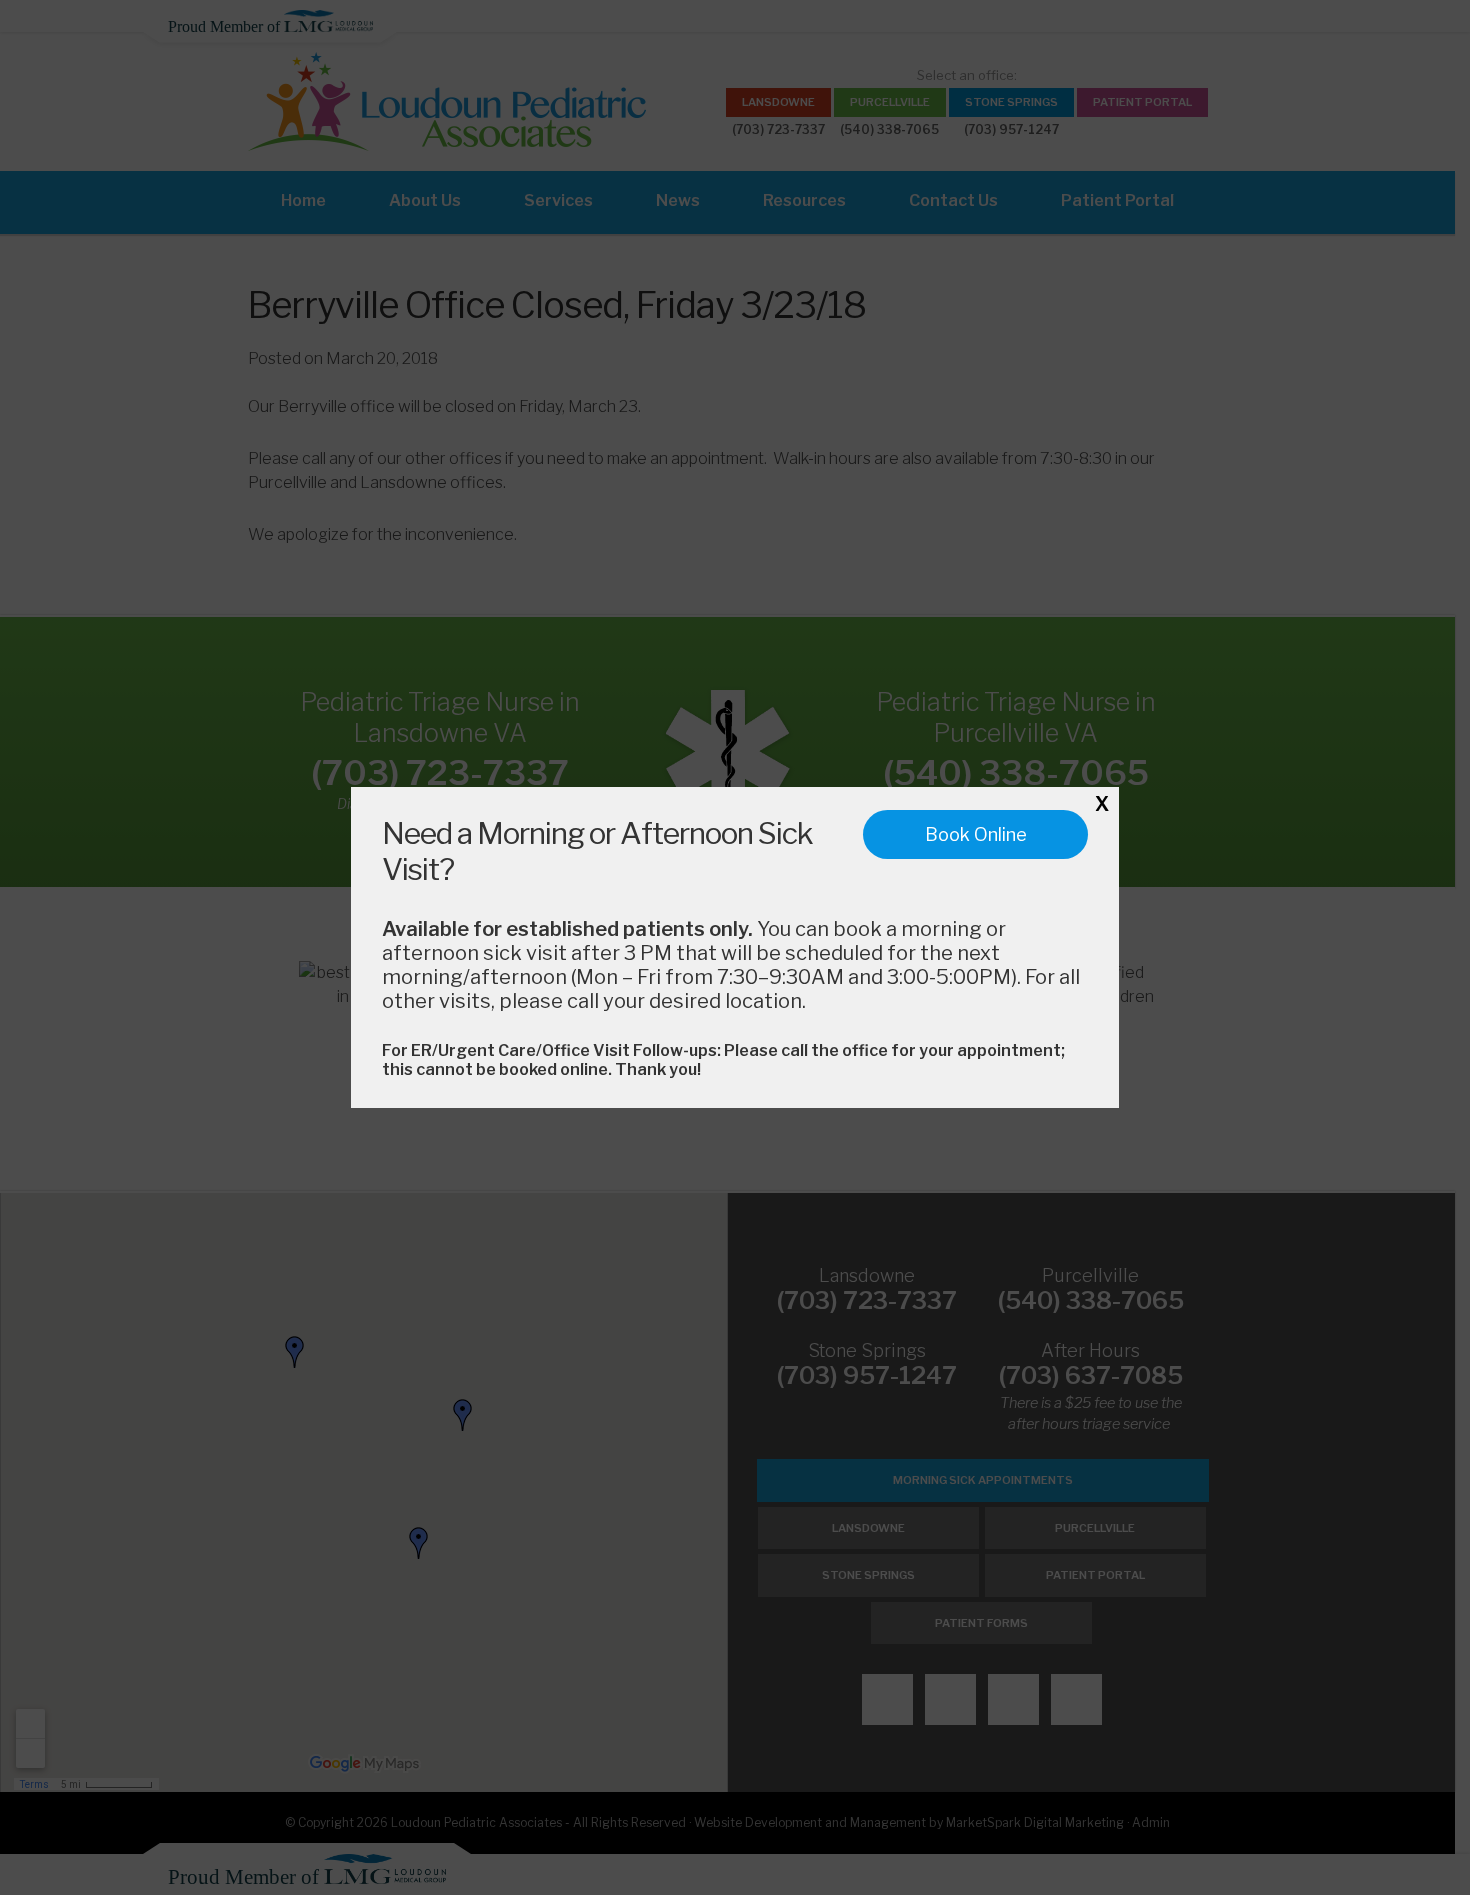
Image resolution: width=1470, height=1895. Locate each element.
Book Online (976, 834)
